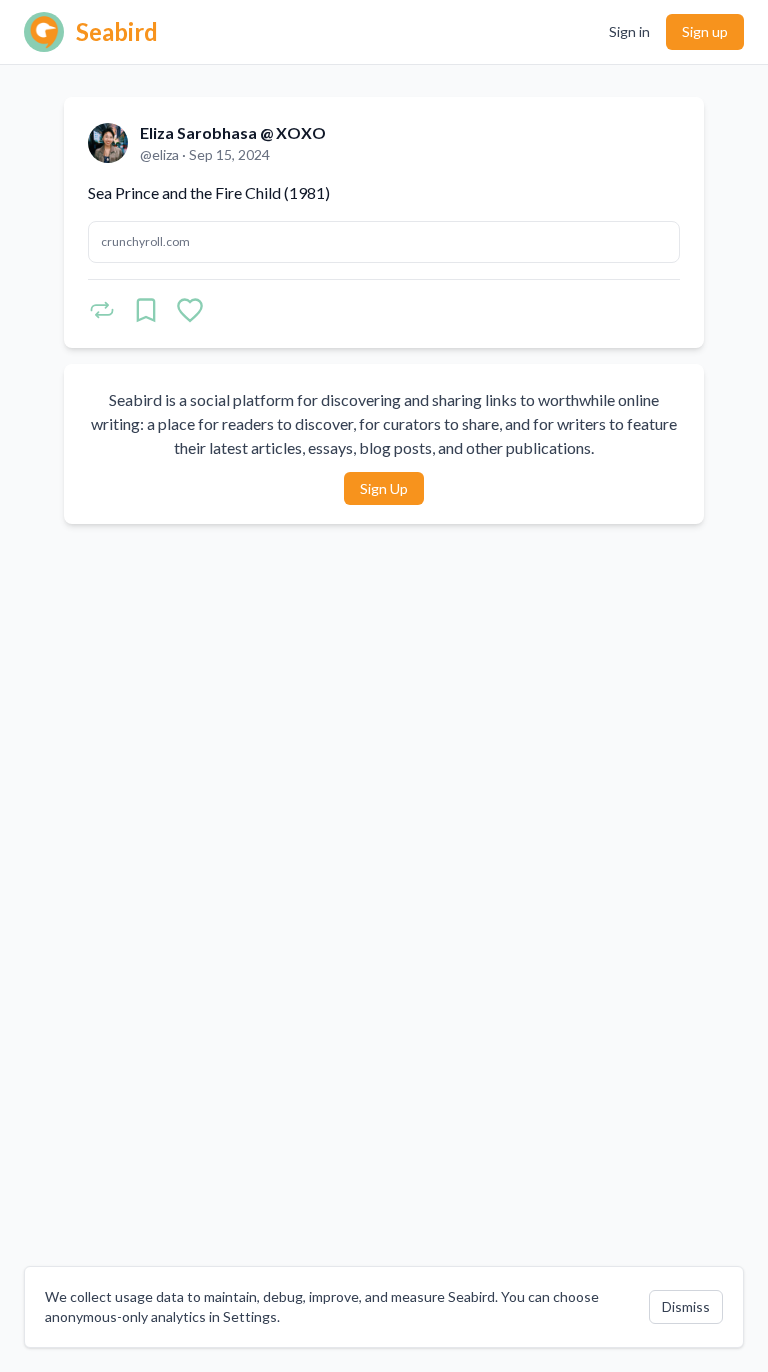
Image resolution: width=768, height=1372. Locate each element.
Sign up (705, 31)
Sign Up (384, 488)
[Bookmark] (146, 310)
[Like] (190, 310)
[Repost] (102, 310)
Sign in (629, 31)
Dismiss (686, 1306)
